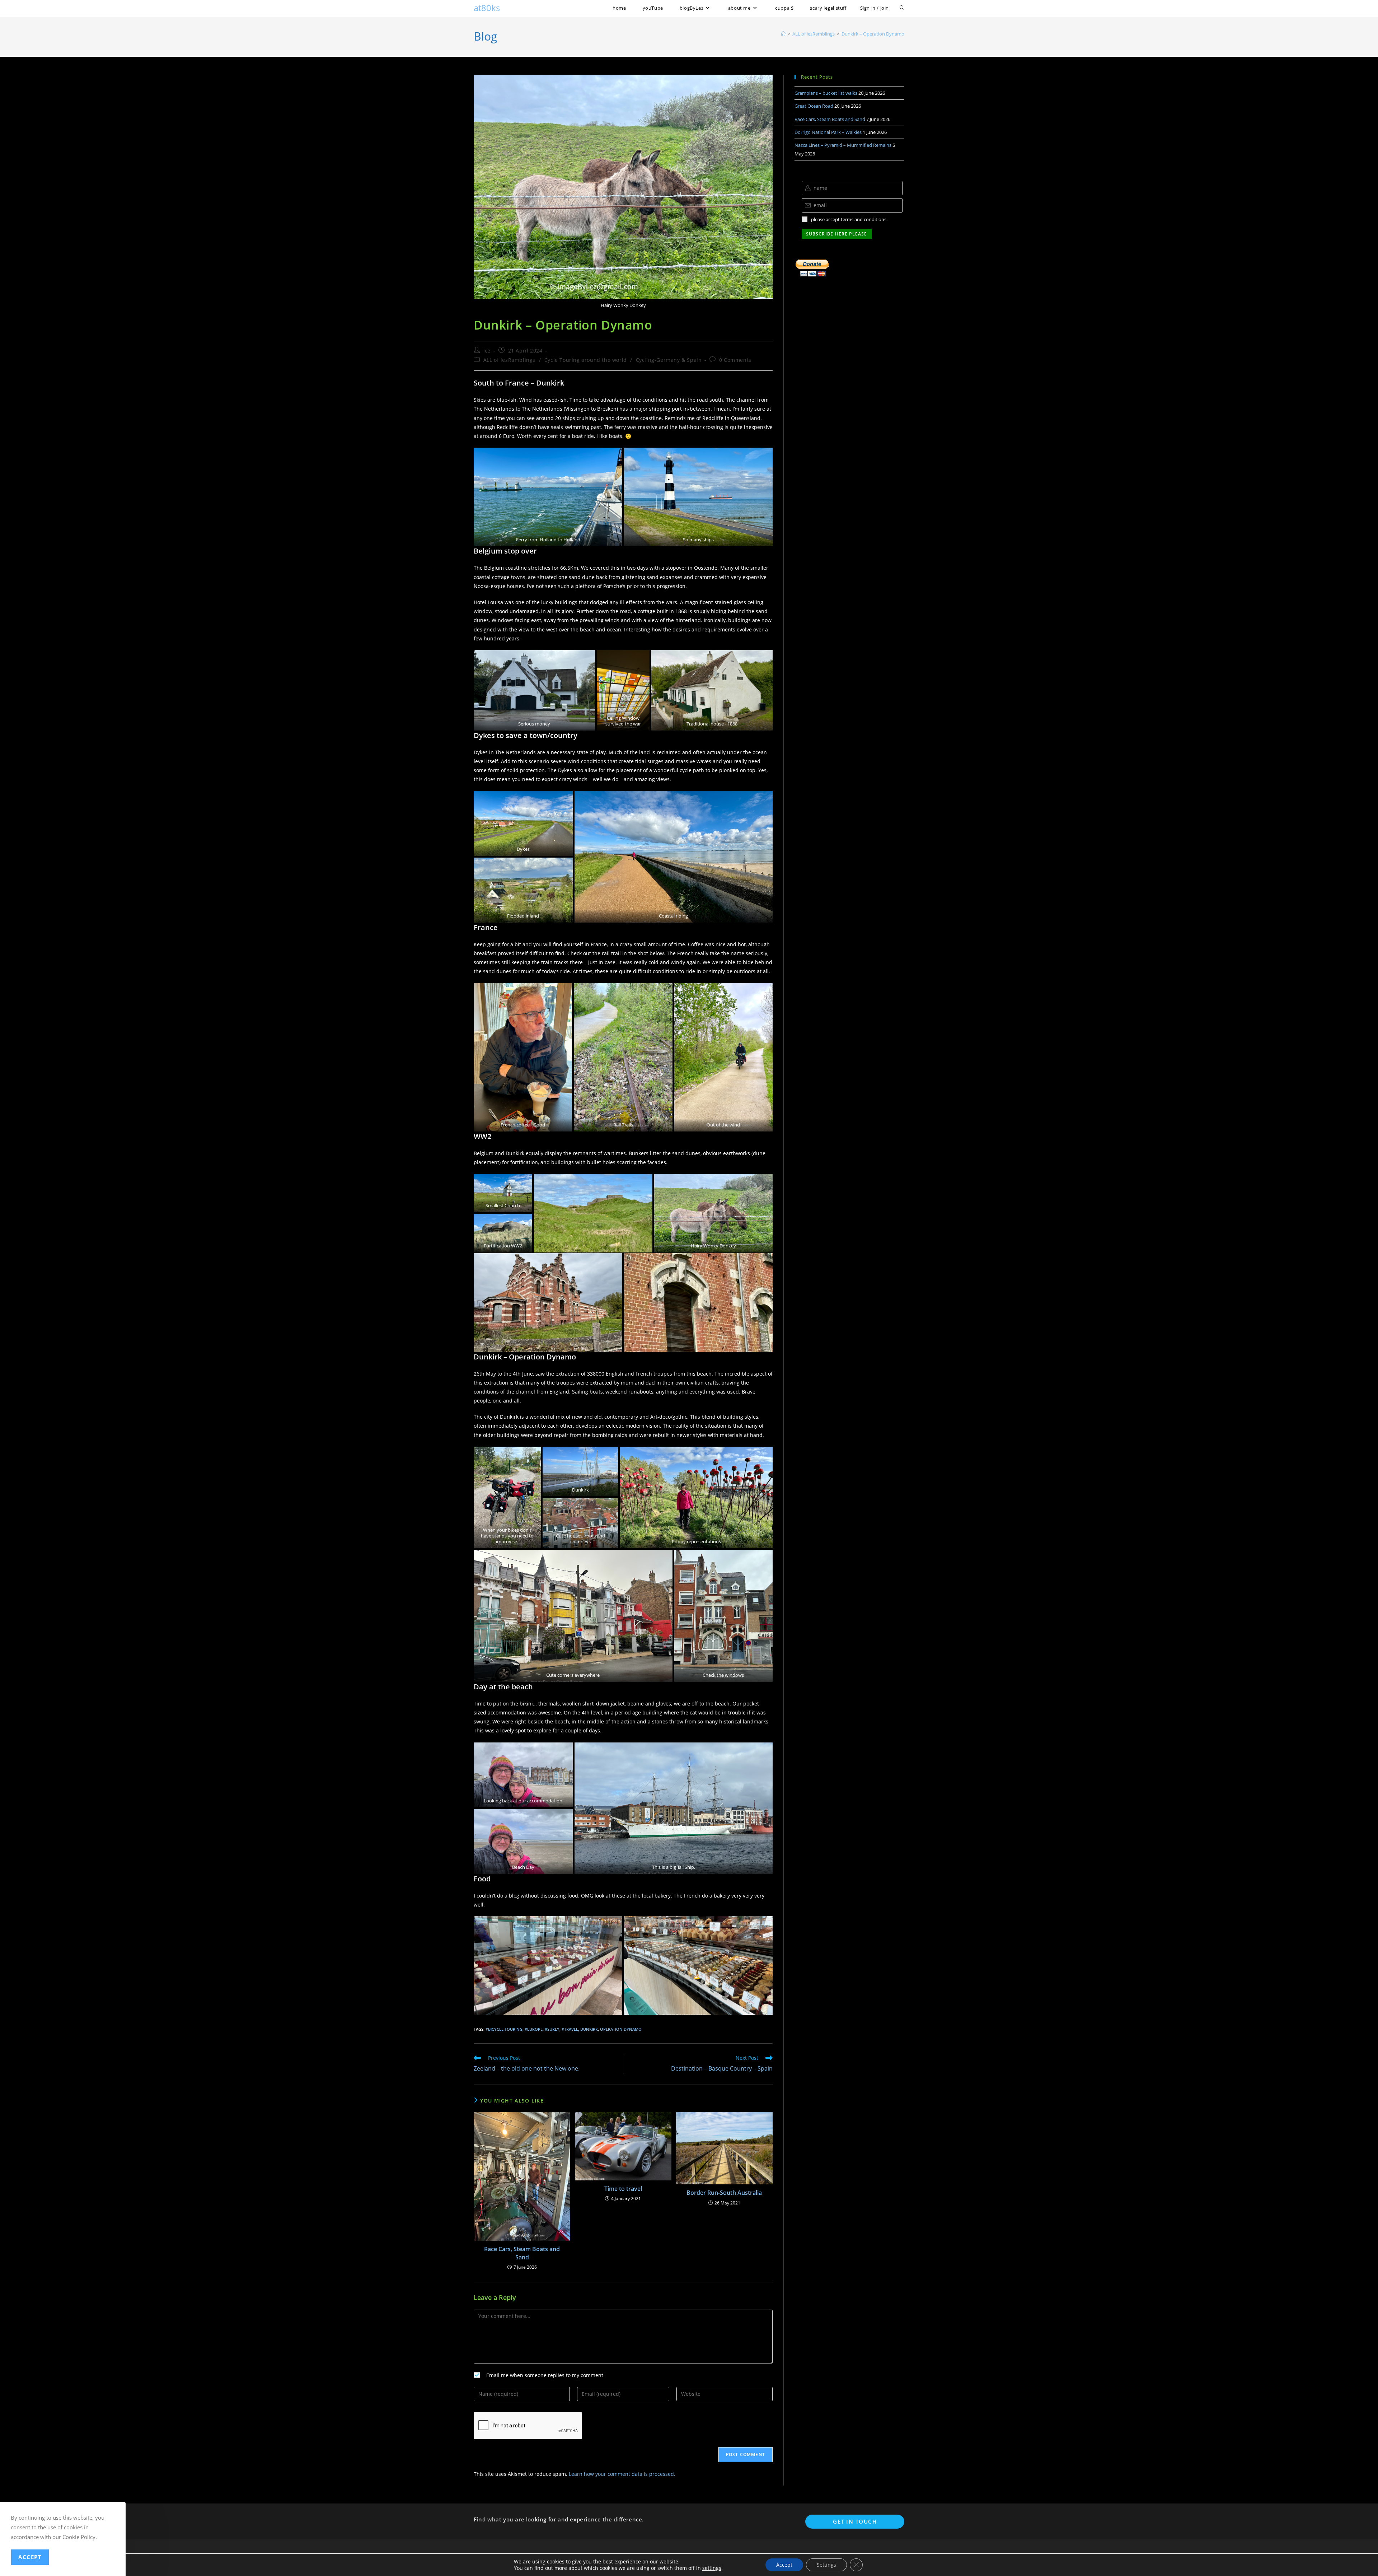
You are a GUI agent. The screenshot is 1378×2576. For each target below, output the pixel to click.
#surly (552, 2029)
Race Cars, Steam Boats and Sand (522, 2253)
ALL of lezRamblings (509, 360)
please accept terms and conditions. (849, 219)
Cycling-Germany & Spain (669, 360)
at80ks (487, 8)
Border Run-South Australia (724, 2193)
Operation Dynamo (621, 2029)
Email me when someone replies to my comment (545, 2375)
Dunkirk (589, 2029)
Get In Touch (855, 2521)
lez (487, 351)
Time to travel (623, 2189)
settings (712, 2568)
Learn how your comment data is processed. (622, 2474)
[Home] (783, 34)
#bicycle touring (504, 2029)
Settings (826, 2565)
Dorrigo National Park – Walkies (828, 132)
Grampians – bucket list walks (826, 93)
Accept (784, 2565)
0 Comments (735, 360)
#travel (570, 2029)
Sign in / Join (875, 8)
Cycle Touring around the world (586, 360)
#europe (534, 2029)
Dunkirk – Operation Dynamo (873, 34)
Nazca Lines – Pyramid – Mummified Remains (843, 145)
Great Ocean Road (814, 106)
